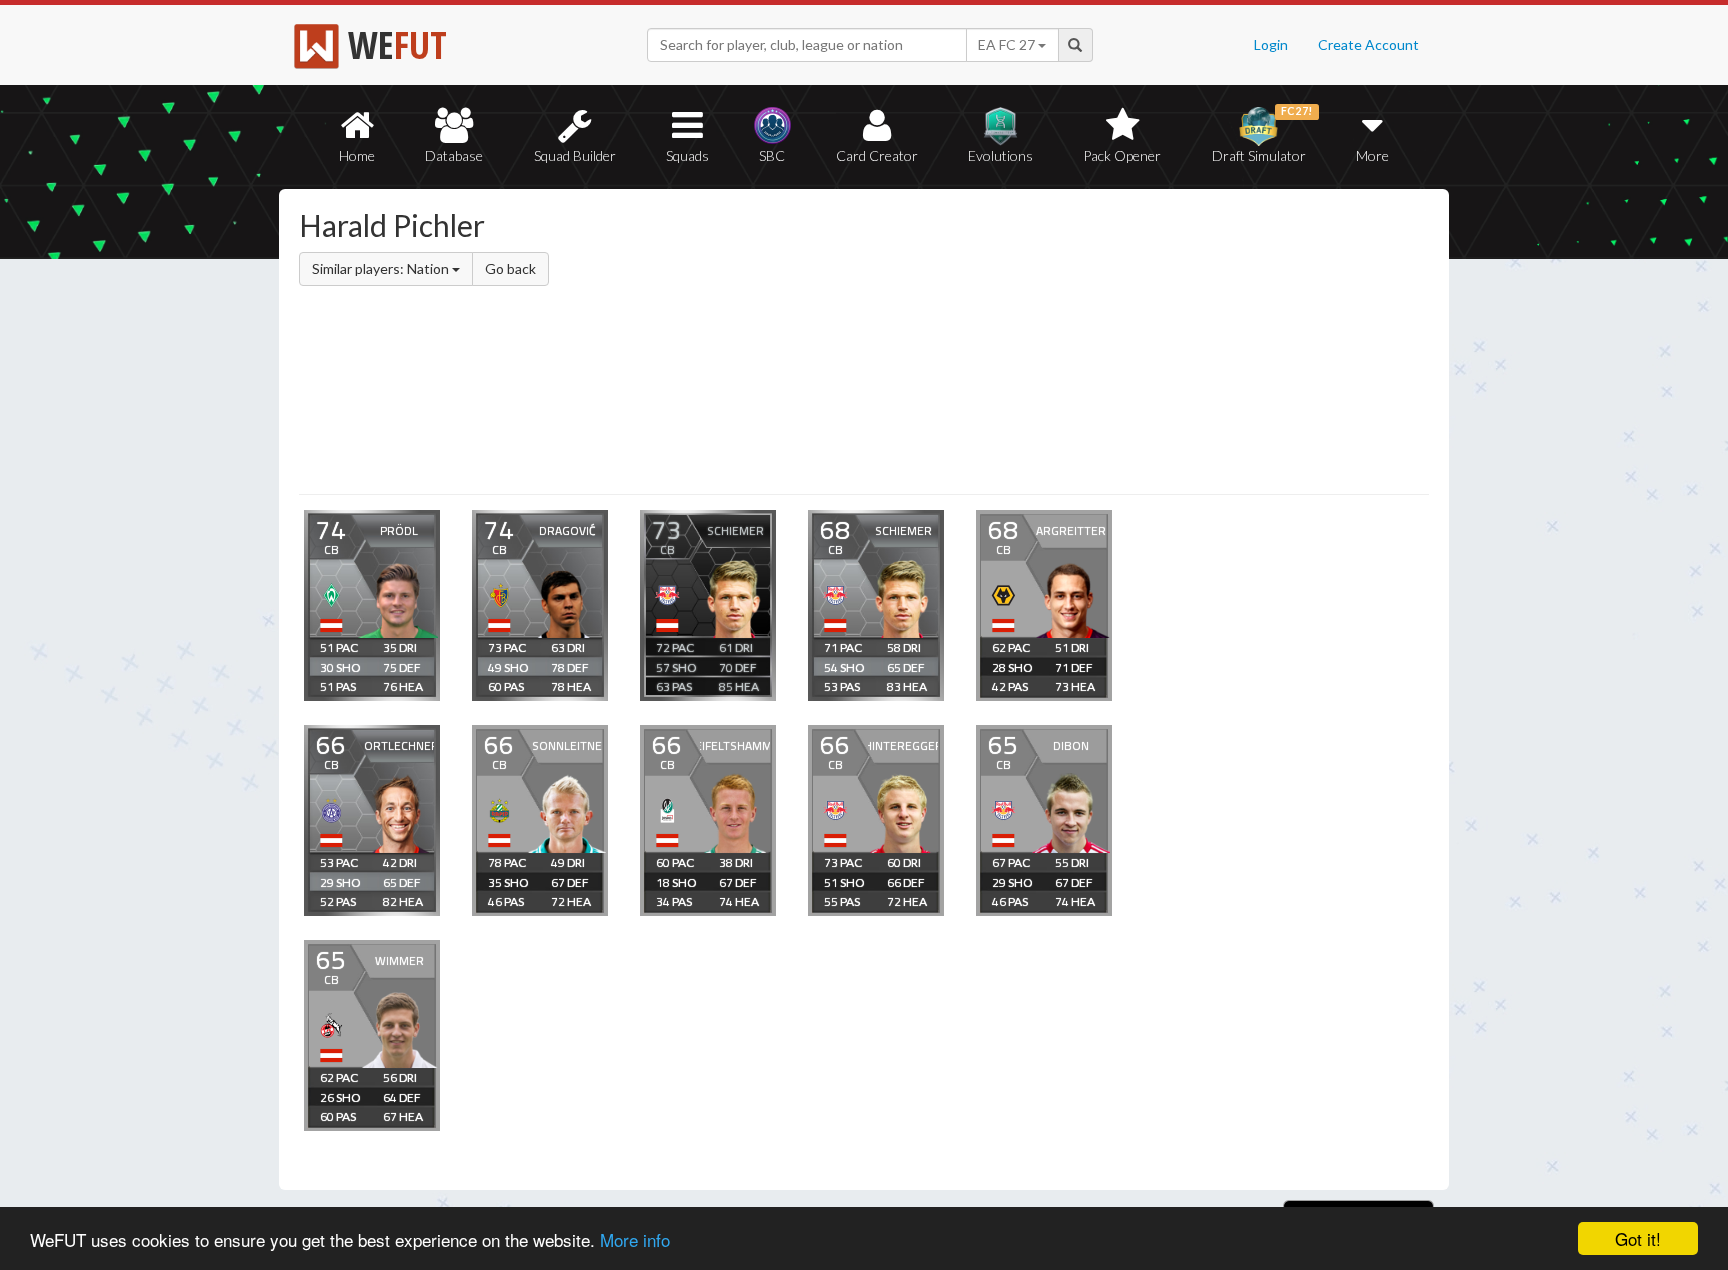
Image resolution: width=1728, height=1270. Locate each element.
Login (1271, 44)
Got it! (1638, 1238)
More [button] (1372, 155)
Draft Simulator (1262, 134)
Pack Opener (1122, 155)
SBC (772, 155)
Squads (687, 155)
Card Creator (877, 155)
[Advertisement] (1057, 345)
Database (454, 155)
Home (357, 155)
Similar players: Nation (382, 268)
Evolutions (1000, 155)
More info (635, 1239)
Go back (510, 268)
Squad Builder (575, 155)
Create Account (1368, 44)
